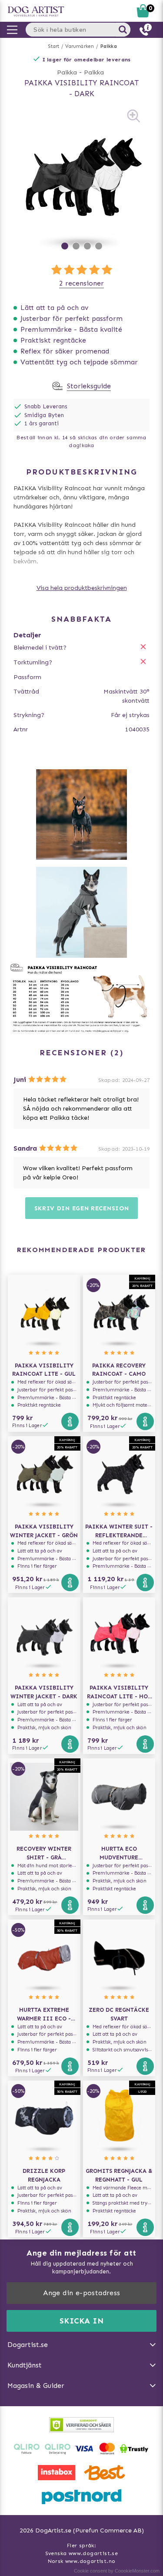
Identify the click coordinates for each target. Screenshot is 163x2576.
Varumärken (80, 46)
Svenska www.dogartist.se (82, 2553)
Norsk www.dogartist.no (82, 2561)
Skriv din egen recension (82, 1208)
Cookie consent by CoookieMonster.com (117, 2571)
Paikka (109, 46)
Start (54, 46)
